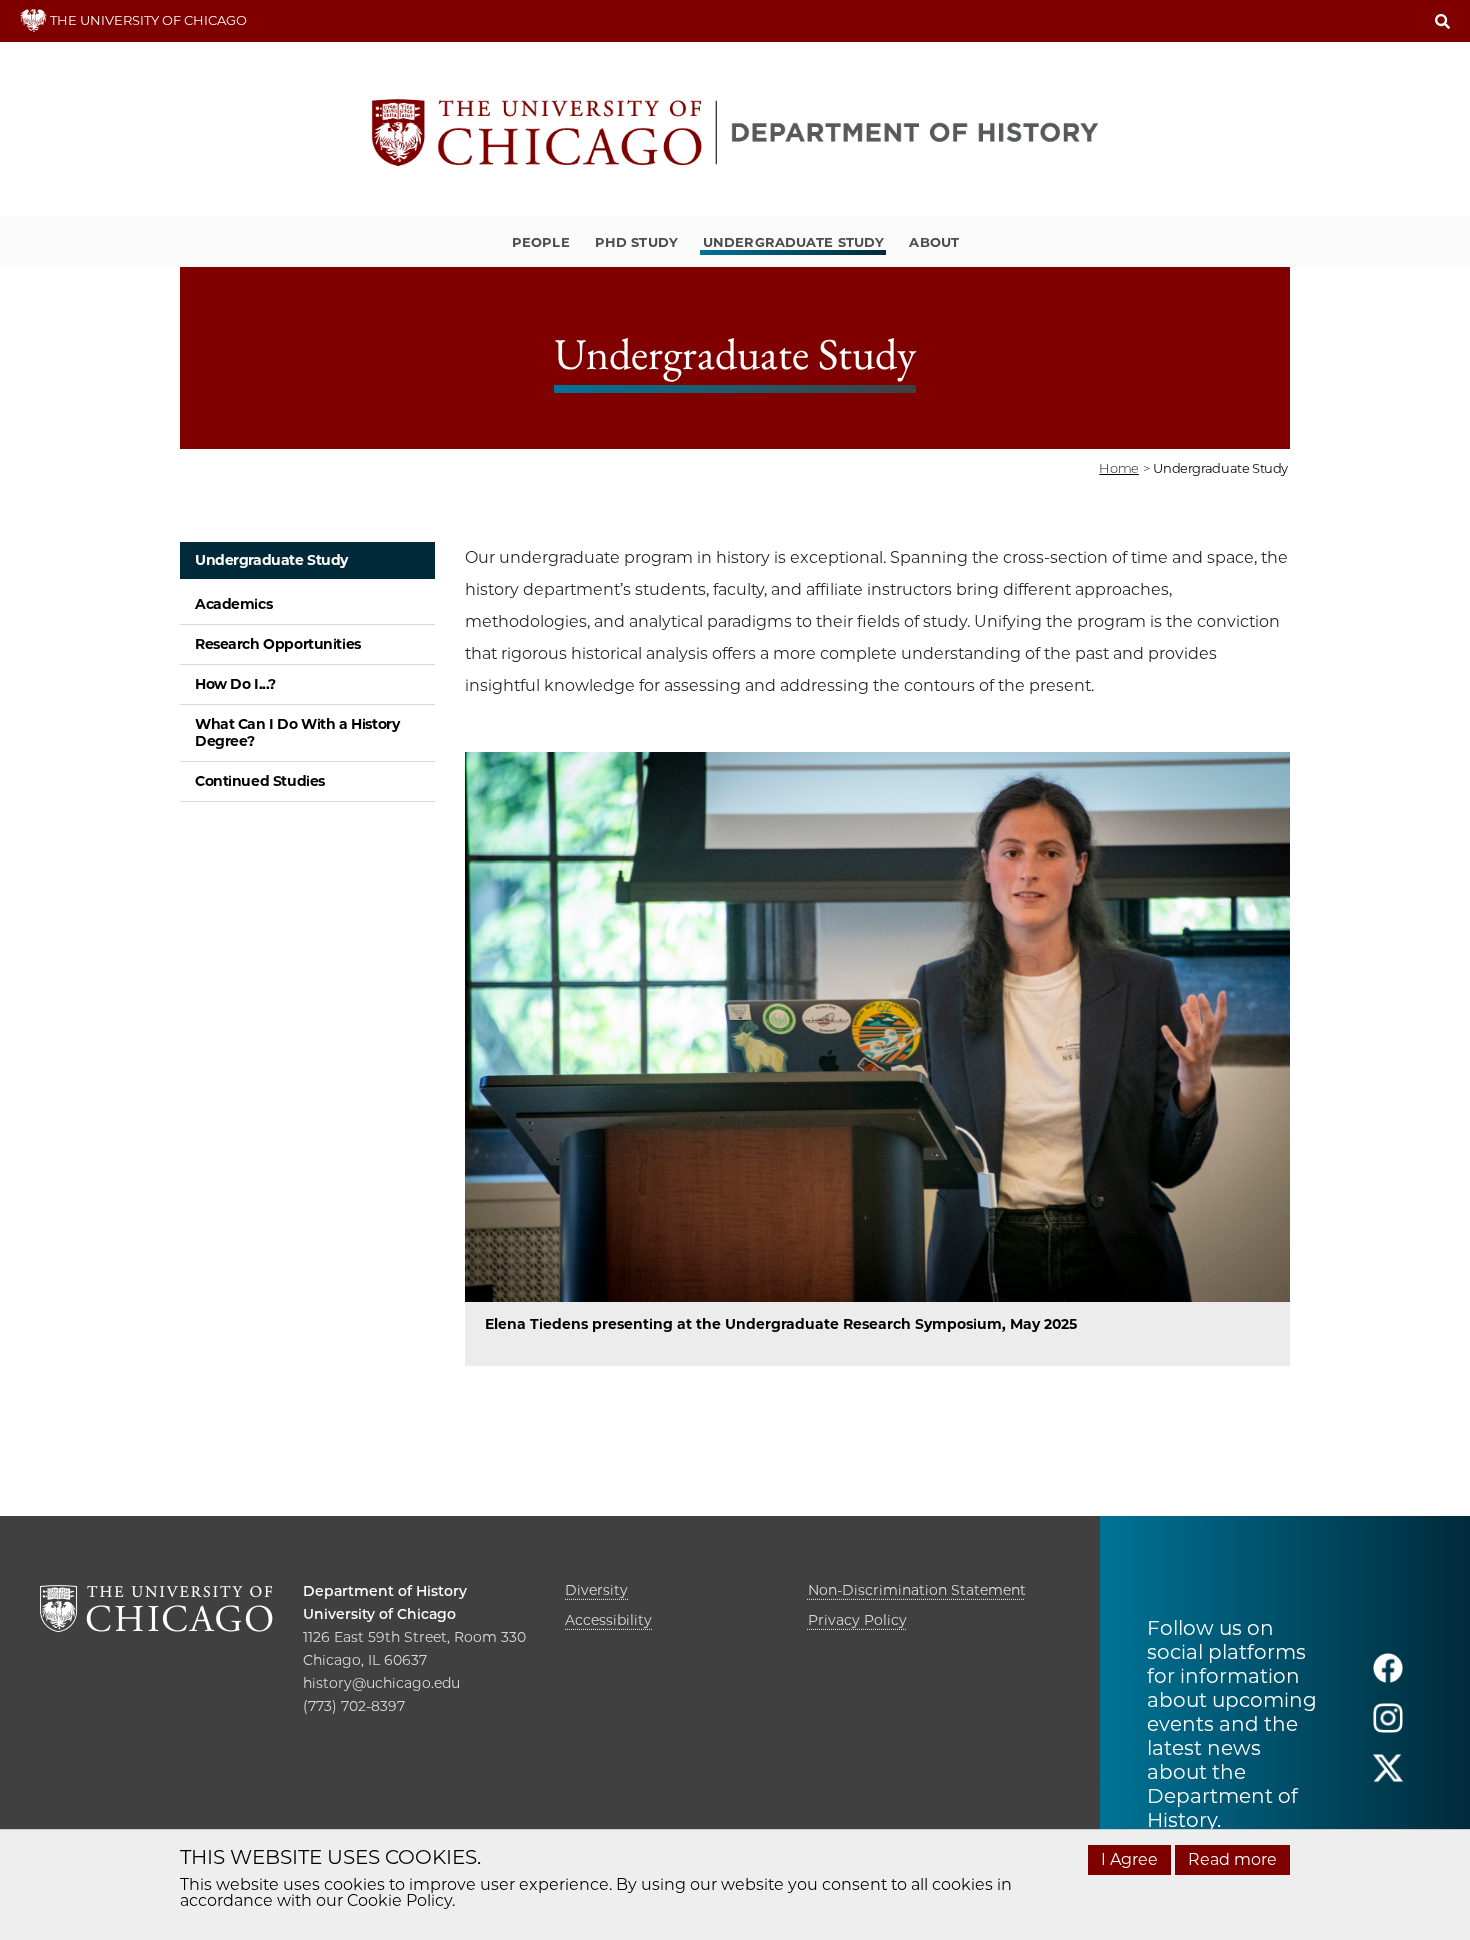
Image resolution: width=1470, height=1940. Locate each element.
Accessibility (608, 1620)
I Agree (1129, 1859)
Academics (233, 604)
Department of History (385, 1591)
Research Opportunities (278, 644)
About (934, 242)
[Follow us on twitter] (1388, 1776)
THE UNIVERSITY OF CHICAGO (147, 20)
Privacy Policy (857, 1620)
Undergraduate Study (793, 242)
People (541, 242)
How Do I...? (235, 684)
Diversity (596, 1590)
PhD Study (636, 242)
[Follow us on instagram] (1388, 1726)
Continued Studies (260, 781)
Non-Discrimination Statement (917, 1590)
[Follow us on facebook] (1388, 1676)
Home (1118, 468)
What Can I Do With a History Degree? (297, 732)
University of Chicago (379, 1614)
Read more (1232, 1859)
